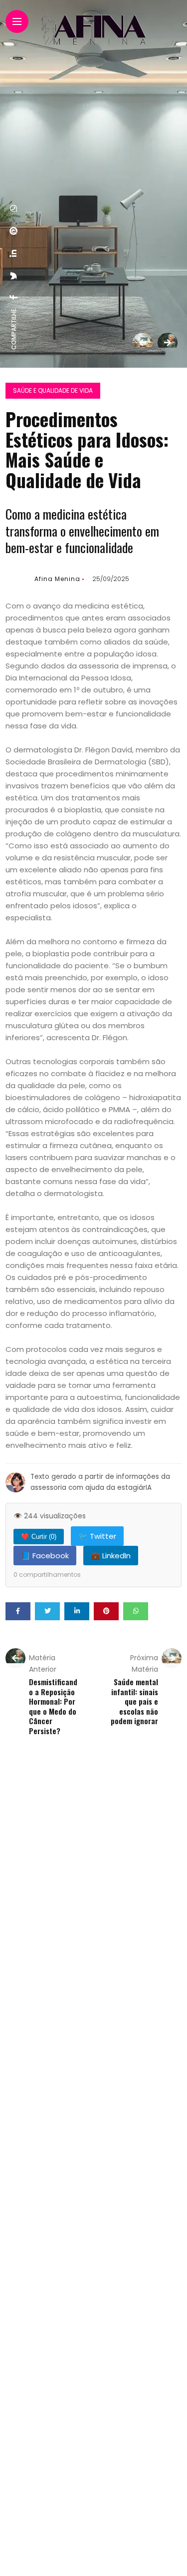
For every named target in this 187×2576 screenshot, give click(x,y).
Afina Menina (57, 579)
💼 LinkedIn (111, 1556)
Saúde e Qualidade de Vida (53, 390)
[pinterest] (14, 231)
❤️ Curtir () (39, 1537)
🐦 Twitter (97, 1536)
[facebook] (14, 297)
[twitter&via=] (14, 276)
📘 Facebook (45, 1556)
